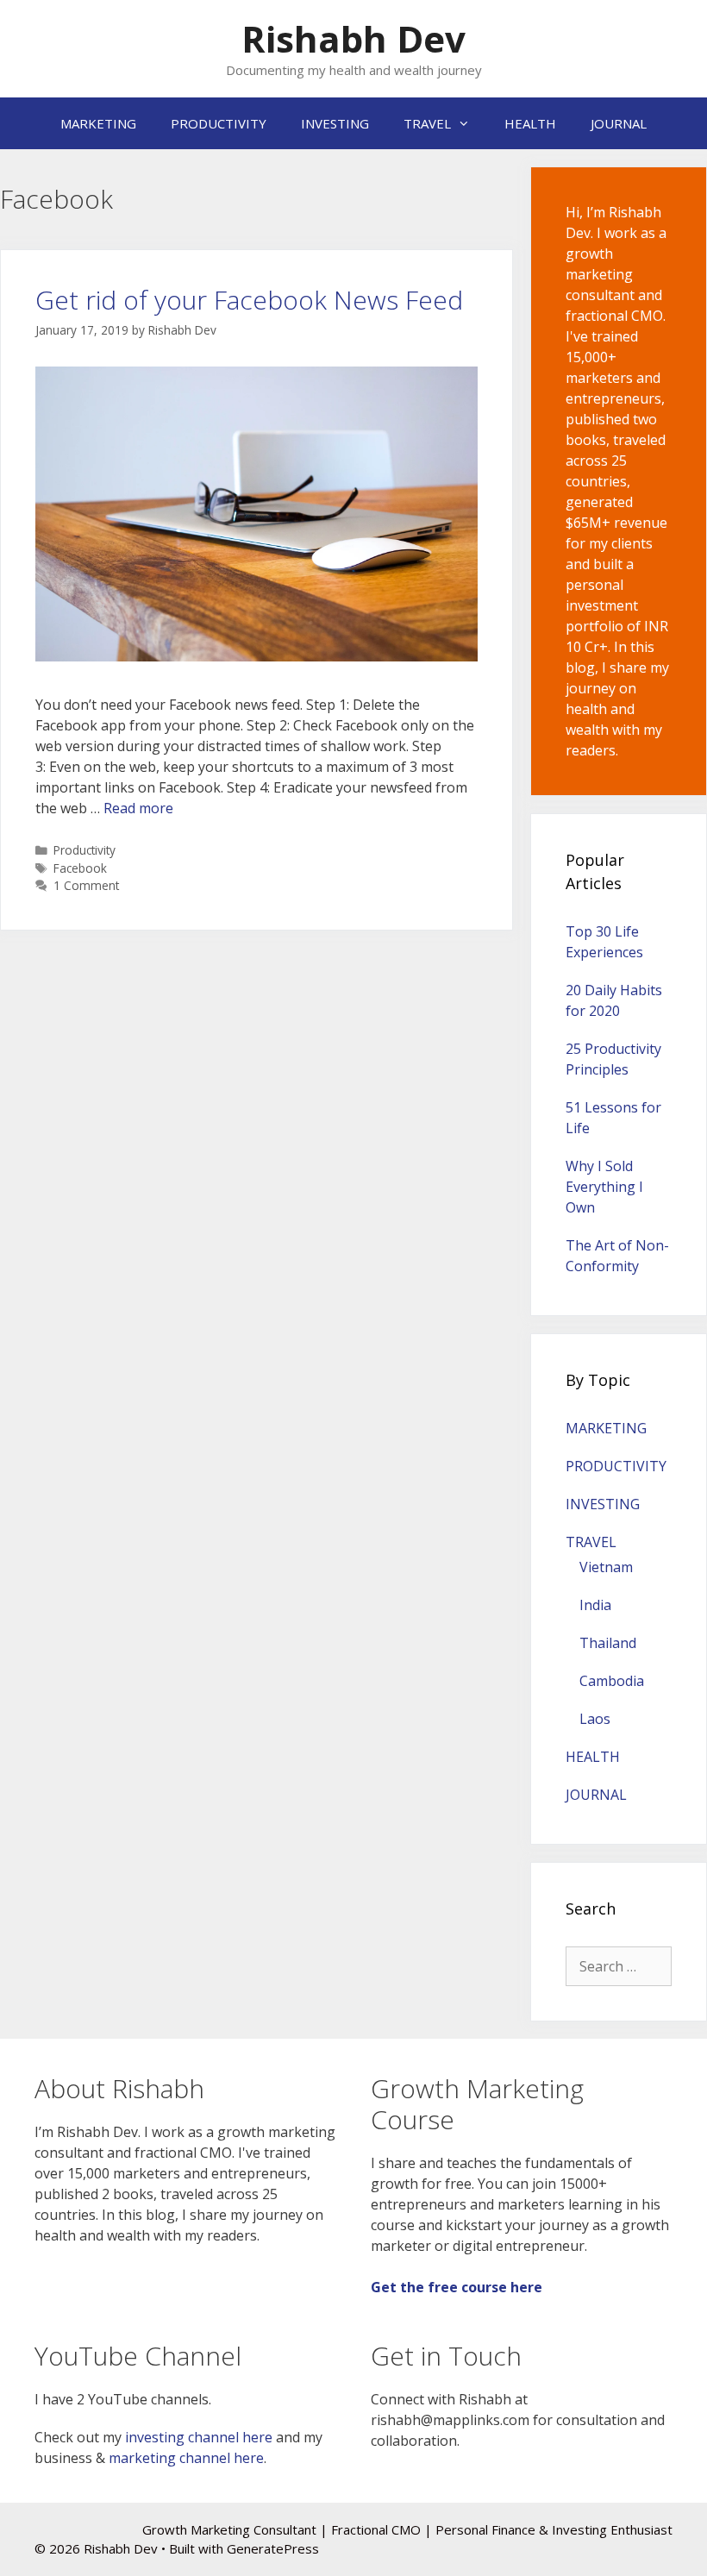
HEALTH (530, 123)
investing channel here (199, 2437)
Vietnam (606, 1567)
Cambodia (612, 1681)
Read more (138, 808)
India (595, 1605)
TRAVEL (427, 123)
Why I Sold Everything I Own (604, 1187)
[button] (257, 514)
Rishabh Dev (353, 38)
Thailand (608, 1643)
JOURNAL (619, 123)
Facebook (80, 868)
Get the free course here (457, 2287)
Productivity (84, 850)
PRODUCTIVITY (219, 123)
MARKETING (98, 123)
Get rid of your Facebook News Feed (249, 300)
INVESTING (335, 123)
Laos (595, 1719)
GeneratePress (273, 2548)
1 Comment (86, 885)
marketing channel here (186, 2458)
